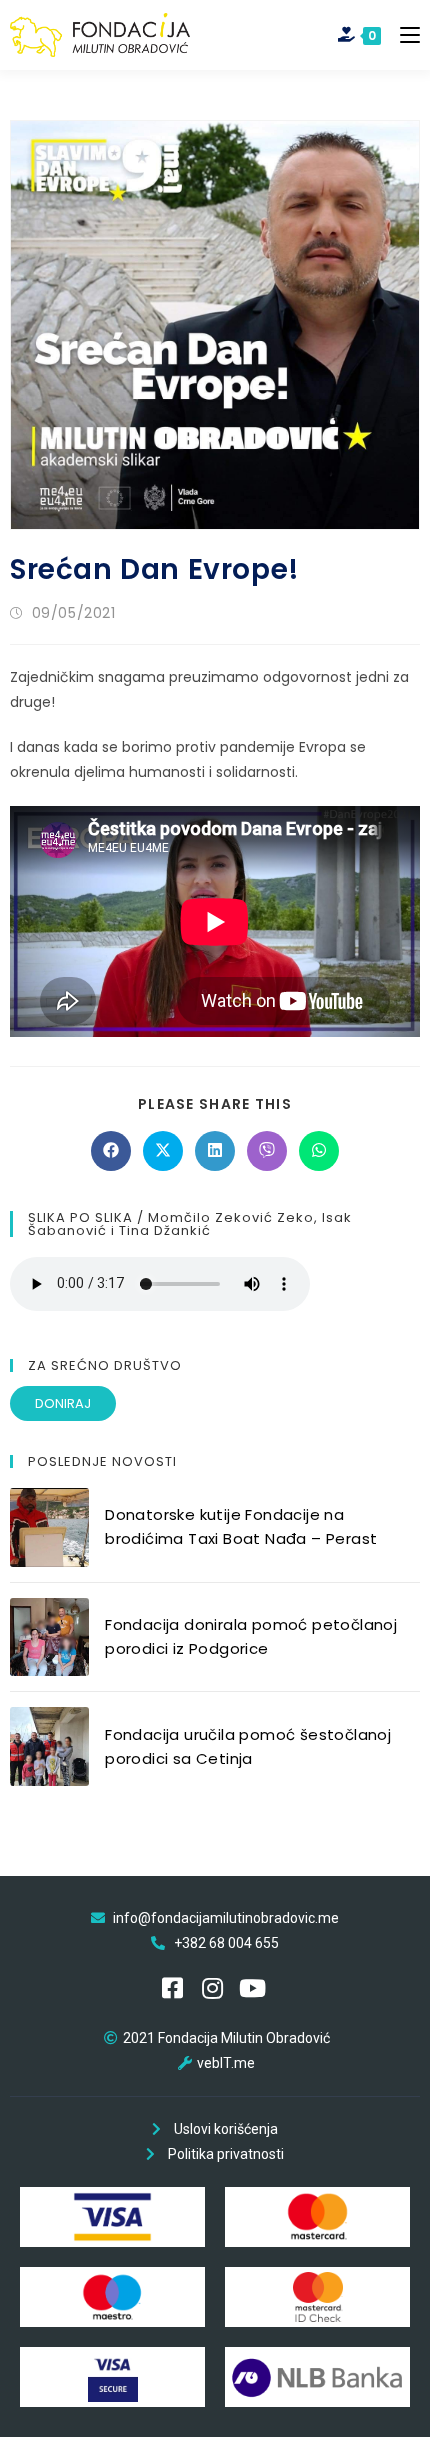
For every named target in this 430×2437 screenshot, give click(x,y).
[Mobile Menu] (402, 34)
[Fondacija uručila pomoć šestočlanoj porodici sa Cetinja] (49, 1746)
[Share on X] (163, 1151)
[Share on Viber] (267, 1151)
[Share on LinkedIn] (215, 1151)
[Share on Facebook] (111, 1151)
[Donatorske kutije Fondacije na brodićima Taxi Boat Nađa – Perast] (49, 1527)
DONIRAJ (63, 1403)
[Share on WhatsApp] (319, 1151)
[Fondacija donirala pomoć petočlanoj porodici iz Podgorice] (49, 1637)
